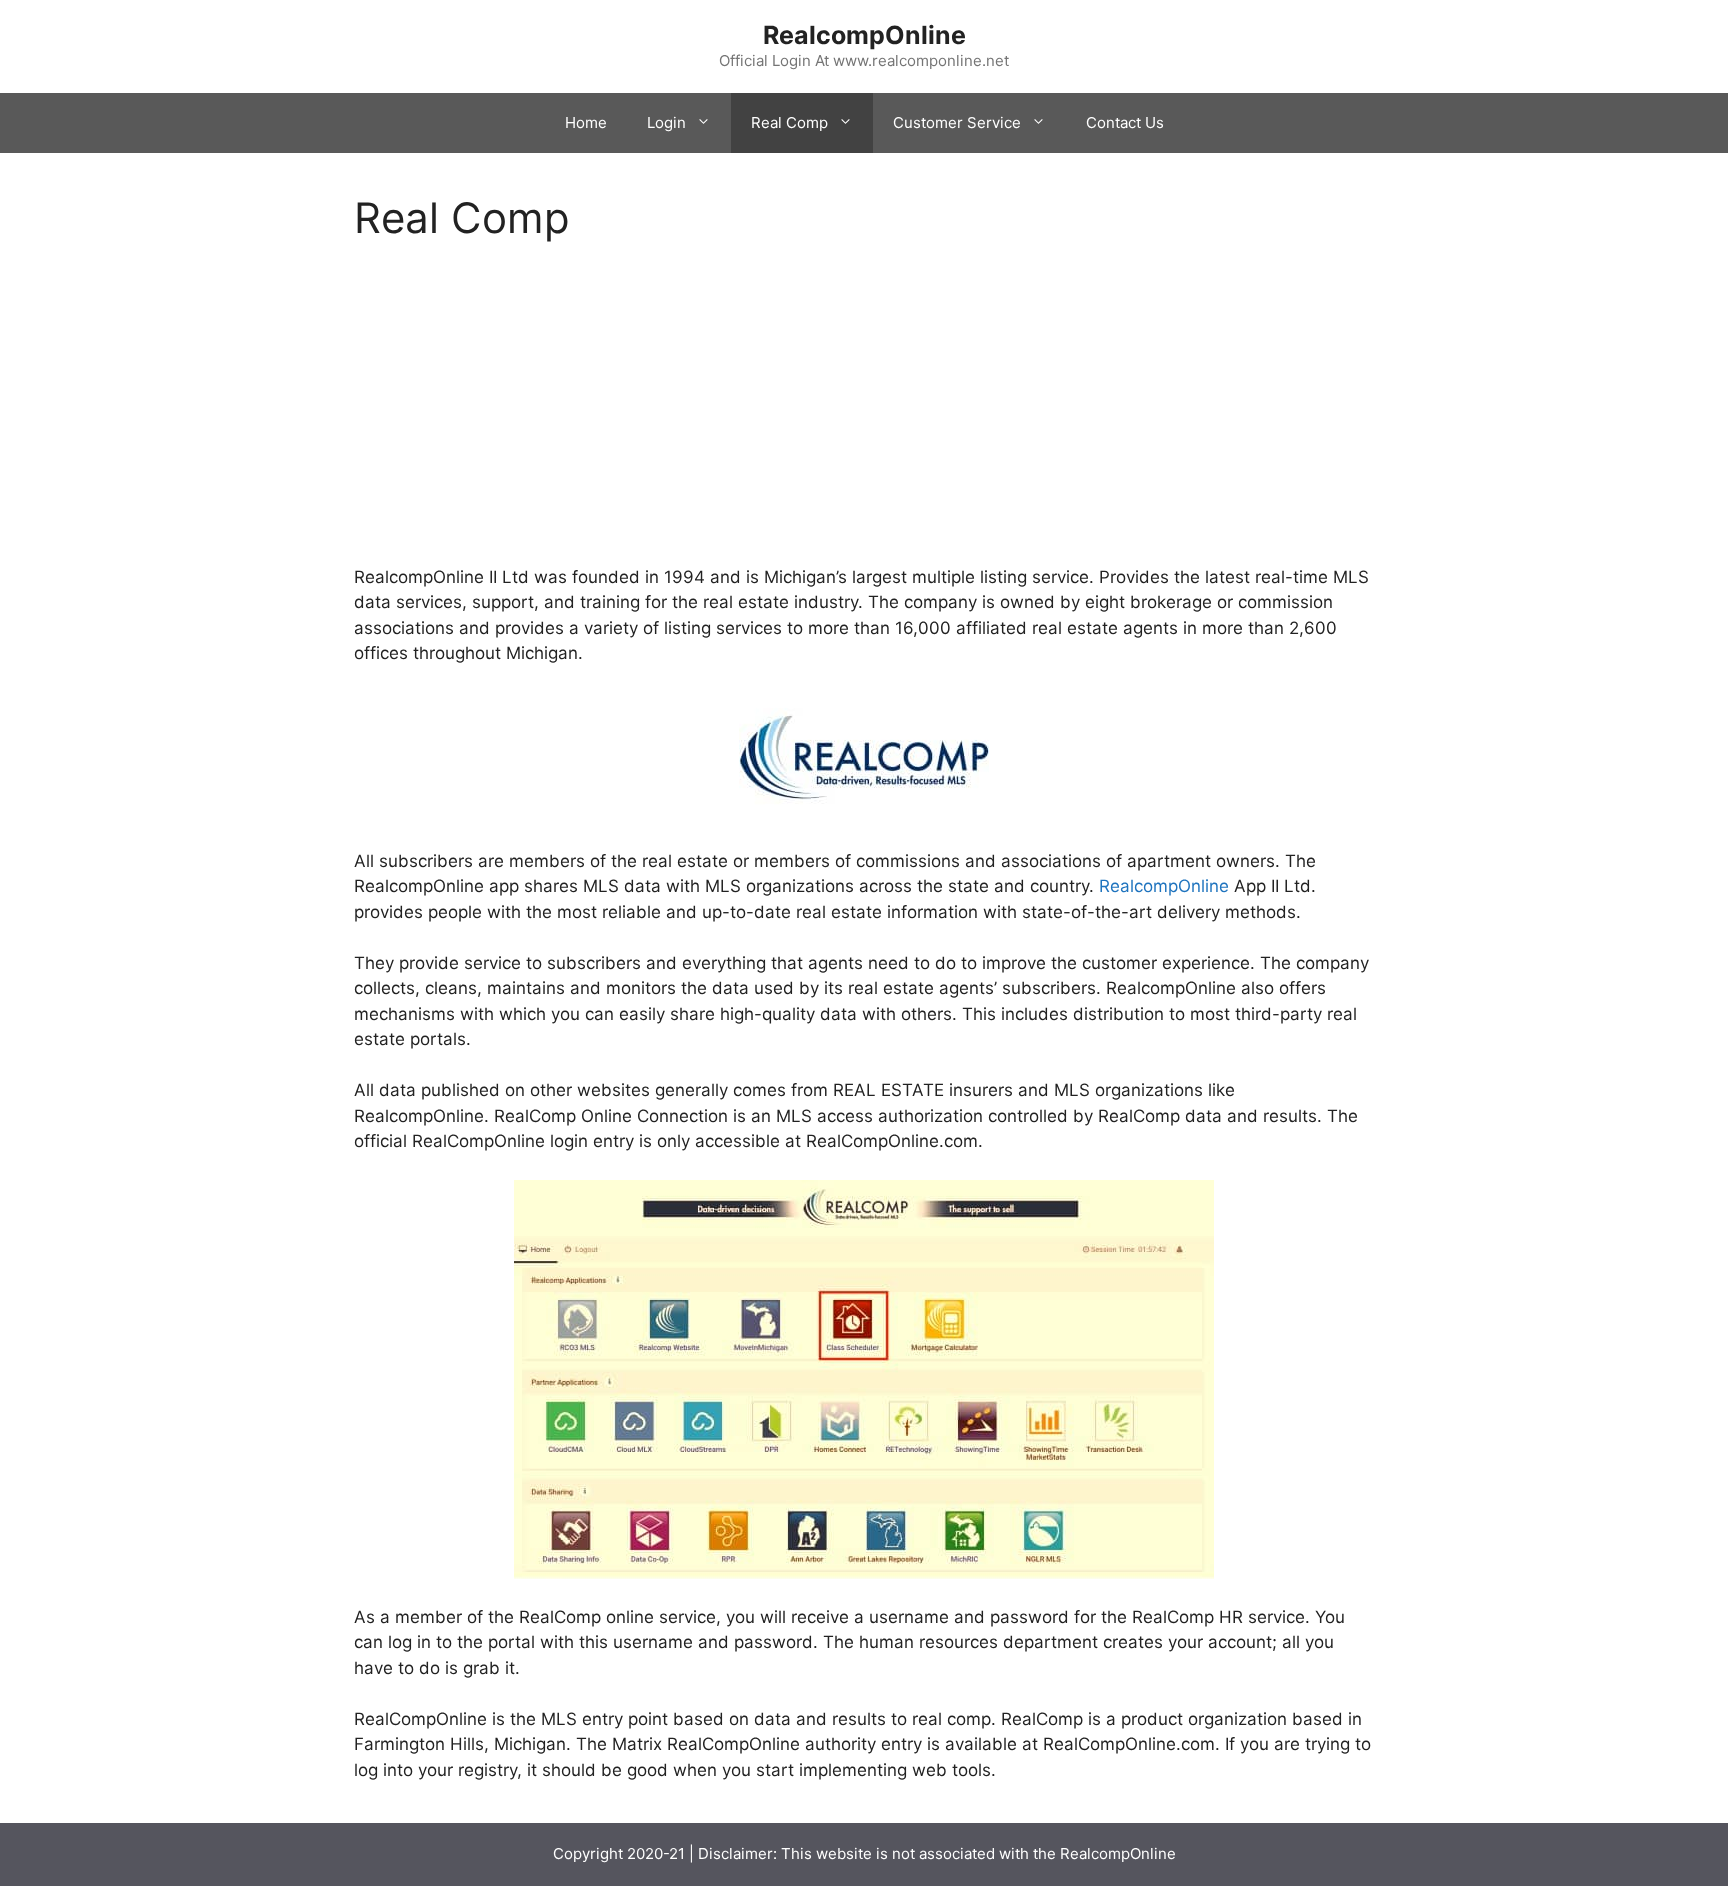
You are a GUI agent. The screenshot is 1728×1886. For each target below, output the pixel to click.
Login (666, 122)
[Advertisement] (864, 417)
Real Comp (789, 122)
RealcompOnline (864, 35)
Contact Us (1125, 122)
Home (586, 122)
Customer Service (957, 122)
